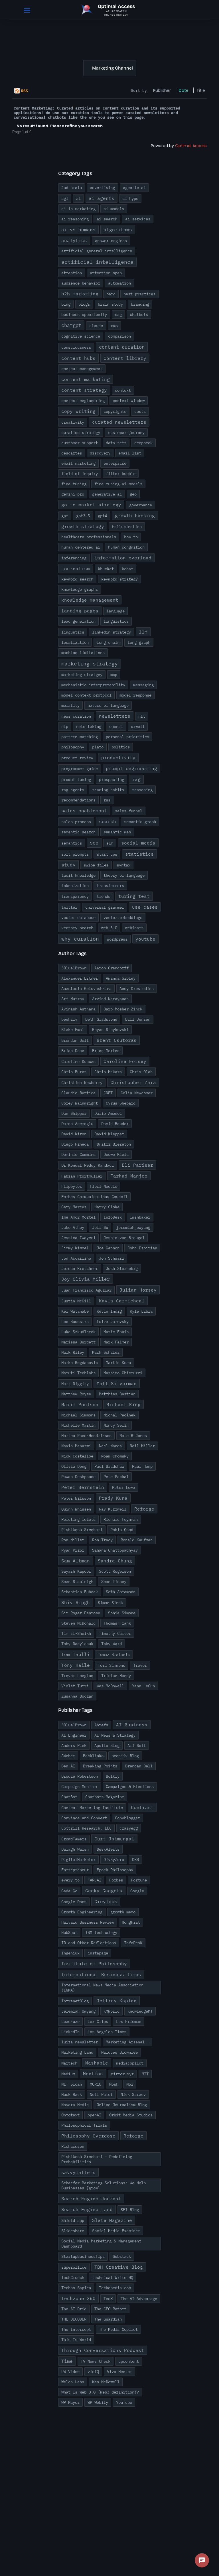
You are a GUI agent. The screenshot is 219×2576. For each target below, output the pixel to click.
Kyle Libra (141, 1311)
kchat (127, 569)
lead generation (78, 621)
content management (82, 369)
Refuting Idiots (78, 1519)
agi (65, 198)
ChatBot (69, 1797)
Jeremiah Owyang (78, 2011)
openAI (94, 2115)
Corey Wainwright (80, 1103)
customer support (80, 443)
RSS (25, 91)
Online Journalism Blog (122, 2105)
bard (111, 294)
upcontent (129, 2361)
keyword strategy (119, 579)
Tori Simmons (111, 1665)
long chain (108, 642)
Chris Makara (108, 1072)
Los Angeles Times (107, 2032)
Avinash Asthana (78, 1009)
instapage (98, 1953)
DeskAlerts (108, 1849)
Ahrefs (101, 1725)
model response (135, 695)
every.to (70, 1880)
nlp (65, 726)
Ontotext (70, 2115)
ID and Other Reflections (89, 1943)
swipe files (96, 865)
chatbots (139, 314)
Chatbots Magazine (105, 1797)
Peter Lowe (123, 1487)
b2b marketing (80, 294)
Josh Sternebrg (122, 1268)
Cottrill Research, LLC (86, 1828)
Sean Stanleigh (77, 1582)
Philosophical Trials (84, 2125)
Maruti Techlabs (78, 1373)
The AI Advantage (139, 2299)
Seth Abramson (121, 1592)
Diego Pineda (75, 1144)
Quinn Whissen (76, 1509)
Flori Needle (104, 1186)
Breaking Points (100, 1766)
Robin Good (122, 1530)
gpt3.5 (83, 516)
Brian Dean (73, 1051)
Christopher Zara (133, 1082)
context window (129, 401)
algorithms (118, 230)
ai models (114, 209)
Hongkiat (131, 1922)
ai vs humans (78, 230)
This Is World (76, 2340)
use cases (145, 907)
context (123, 390)
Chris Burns (74, 1072)
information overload (123, 558)
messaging (143, 685)
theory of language (124, 875)
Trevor (140, 1665)
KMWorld (111, 2011)
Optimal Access (191, 146)
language (115, 611)
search (108, 821)
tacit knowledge (78, 875)
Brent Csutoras (117, 1040)
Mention (93, 2074)
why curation (80, 939)
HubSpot (69, 1932)
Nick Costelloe (77, 1456)
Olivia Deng (74, 1466)
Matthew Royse (76, 1394)
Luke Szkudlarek (78, 1332)
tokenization (75, 886)
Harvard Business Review (88, 1922)
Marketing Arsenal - (127, 2042)
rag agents (73, 790)
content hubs (78, 358)
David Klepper (109, 1134)
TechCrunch (73, 2277)
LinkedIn (70, 2032)
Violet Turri (75, 1686)
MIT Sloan (72, 2084)
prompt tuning (76, 780)
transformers (110, 886)
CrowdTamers (74, 1839)
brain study (110, 304)
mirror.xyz (122, 2074)
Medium (68, 2074)
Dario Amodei (108, 1113)
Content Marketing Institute (92, 1808)
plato (98, 747)
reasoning (142, 790)
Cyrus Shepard (121, 1103)
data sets (116, 443)
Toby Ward (111, 1644)
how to (131, 537)
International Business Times (101, 1974)
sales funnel (129, 811)
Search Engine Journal (91, 2199)
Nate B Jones (133, 1436)
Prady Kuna (113, 1498)
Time (67, 2361)
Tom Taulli (76, 1654)
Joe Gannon (108, 1248)
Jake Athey (73, 1227)
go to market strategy (91, 505)
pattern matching (80, 737)
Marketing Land (77, 2052)
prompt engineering (131, 768)
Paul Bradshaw (109, 1466)
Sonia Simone (122, 1613)
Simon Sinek (110, 1603)
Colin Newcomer (137, 1093)
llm (143, 632)
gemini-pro (73, 494)
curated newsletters (119, 422)
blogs (84, 304)
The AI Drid (74, 2309)
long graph (139, 642)
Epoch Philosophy (115, 1870)
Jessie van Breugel (124, 1238)
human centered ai (81, 547)
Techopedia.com (115, 2288)
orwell (138, 726)
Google (137, 1891)
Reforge (144, 1509)
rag (136, 779)
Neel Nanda (110, 1446)
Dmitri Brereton (114, 1144)
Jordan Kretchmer (80, 1268)
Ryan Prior (73, 1550)
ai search (107, 219)
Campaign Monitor (80, 1787)
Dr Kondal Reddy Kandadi (88, 1165)
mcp (114, 675)
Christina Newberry (82, 1083)
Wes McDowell (110, 1686)
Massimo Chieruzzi (123, 1373)
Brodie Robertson (80, 1776)
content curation (122, 347)
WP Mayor (70, 2402)
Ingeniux (70, 1953)
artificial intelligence (97, 262)
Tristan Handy (116, 1676)
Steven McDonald (78, 1623)
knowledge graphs (80, 589)
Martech (69, 2063)
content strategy (84, 390)
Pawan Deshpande (78, 1477)
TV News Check (96, 2361)
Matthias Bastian (117, 1394)
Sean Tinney (114, 1582)
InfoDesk (113, 1217)
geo (133, 494)
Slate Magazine (112, 2220)
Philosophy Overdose (88, 2136)
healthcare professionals (89, 537)
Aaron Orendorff (111, 968)
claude (96, 326)
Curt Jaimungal (114, 1839)
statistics (139, 854)
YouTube (124, 2402)
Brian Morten (106, 1051)
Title (201, 90)
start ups (107, 854)
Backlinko (93, 1756)
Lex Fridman (129, 2021)
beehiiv (69, 1019)
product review (77, 758)
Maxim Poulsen (80, 1404)
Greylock (106, 1901)
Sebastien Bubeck (80, 1592)
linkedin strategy (111, 632)
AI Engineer (74, 1735)
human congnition (126, 547)
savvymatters (78, 2172)
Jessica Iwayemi (78, 1238)
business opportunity (84, 314)
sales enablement (84, 811)
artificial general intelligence (97, 251)
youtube (145, 939)
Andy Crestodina (137, 988)
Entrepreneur (75, 1870)
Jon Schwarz (111, 1258)
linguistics (116, 621)
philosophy (73, 747)
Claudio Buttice (78, 1093)
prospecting (111, 780)
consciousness (76, 347)
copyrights (115, 411)
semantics (72, 843)
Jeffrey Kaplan (117, 2001)
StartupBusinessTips (83, 2256)
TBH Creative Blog (119, 2267)
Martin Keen (118, 1363)
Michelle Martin (78, 1425)
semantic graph (140, 822)
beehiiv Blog (125, 1756)
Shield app (73, 2220)
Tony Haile (76, 1665)
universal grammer (105, 907)
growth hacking (135, 515)
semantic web (117, 832)
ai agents (102, 198)
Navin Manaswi (76, 1446)
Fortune (139, 1880)
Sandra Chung (115, 1561)
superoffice (74, 2267)
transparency (75, 896)
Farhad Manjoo (129, 1176)
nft (142, 716)
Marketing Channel (112, 68)
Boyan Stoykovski (110, 1030)
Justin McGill (76, 1301)
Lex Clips (98, 2021)
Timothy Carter (115, 1633)
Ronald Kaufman (137, 1540)
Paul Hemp (142, 1466)
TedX (108, 2299)
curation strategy (81, 433)
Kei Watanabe (75, 1311)
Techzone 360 (78, 2298)
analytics (74, 240)
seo (94, 843)
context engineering (83, 401)
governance (141, 505)
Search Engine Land (87, 2209)
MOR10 (96, 2084)
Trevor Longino (77, 1676)
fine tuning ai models (118, 484)
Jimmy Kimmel (75, 1248)
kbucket (106, 569)
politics (121, 747)
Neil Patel (101, 2094)
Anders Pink (74, 1745)
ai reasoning (75, 219)
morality (70, 705)
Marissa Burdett (78, 1342)
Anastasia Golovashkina (86, 988)
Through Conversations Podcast (103, 2350)
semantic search (78, 832)
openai (116, 726)
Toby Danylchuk (77, 1644)
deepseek (143, 443)
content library (125, 358)
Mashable (97, 2063)
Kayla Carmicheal (122, 1301)
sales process (76, 822)
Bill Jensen (138, 1019)
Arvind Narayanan (110, 999)
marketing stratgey (82, 675)
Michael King (123, 1404)
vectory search (77, 928)
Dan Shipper (74, 1113)
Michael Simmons (78, 1415)
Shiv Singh (76, 1602)
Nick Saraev (133, 2094)
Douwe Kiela (116, 1154)
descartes (72, 453)
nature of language (108, 705)
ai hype (130, 198)
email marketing (78, 463)
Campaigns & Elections (130, 1787)
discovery (100, 453)
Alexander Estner (80, 978)
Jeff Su (100, 1227)
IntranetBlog (75, 2001)
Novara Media (75, 2105)
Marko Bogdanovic (80, 1363)
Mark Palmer (116, 1342)
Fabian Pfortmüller (82, 1176)
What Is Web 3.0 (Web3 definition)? (100, 2392)
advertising (102, 188)
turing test (134, 896)
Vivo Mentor (119, 2372)
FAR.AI (94, 1880)
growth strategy (83, 526)
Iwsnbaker (140, 1217)
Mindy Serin (116, 1425)
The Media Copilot (118, 2329)
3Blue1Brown (74, 968)
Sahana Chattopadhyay (115, 1550)
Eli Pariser (137, 1165)
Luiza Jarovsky (113, 1322)
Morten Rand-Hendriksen (86, 1436)
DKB (135, 1860)
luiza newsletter (80, 2042)
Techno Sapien (76, 2288)
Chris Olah (141, 1072)
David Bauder (115, 1124)
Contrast (142, 1807)
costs (140, 411)
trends (104, 896)
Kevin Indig (109, 1311)
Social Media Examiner (116, 2231)
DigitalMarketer (78, 1860)
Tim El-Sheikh (76, 1633)
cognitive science (81, 336)
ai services (138, 219)
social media (138, 843)
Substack (122, 2256)
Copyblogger (127, 1818)
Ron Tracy (102, 1540)
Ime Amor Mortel (78, 1217)
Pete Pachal (116, 1477)
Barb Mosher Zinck (123, 1009)
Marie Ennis (116, 1332)
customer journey (126, 433)
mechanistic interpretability (93, 685)
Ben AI (68, 1766)
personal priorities (127, 737)
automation (119, 283)
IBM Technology (101, 1932)
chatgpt (71, 325)
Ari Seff (137, 1745)
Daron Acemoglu (77, 1124)
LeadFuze (70, 2021)
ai (78, 198)
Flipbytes (72, 1186)
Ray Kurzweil (113, 1509)
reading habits (108, 790)
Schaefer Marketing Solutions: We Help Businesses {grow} (104, 2185)
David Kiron (74, 1134)
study (68, 865)
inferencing (74, 558)
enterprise (115, 463)
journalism (76, 569)
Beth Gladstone (101, 1019)
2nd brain (72, 188)
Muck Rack (72, 2094)
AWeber (68, 1756)
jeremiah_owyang (133, 1227)
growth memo (123, 1912)
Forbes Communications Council (94, 1197)
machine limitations (83, 653)
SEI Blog (130, 2210)
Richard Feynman (121, 1519)
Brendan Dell (75, 1040)
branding (140, 304)
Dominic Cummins (78, 1154)
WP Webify (98, 2402)
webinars (134, 928)
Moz (130, 2084)
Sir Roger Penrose (81, 1613)
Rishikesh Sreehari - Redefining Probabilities (97, 2159)
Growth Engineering (82, 1912)
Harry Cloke (107, 1207)
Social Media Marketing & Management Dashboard (101, 2244)
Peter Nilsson (76, 1498)
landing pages (80, 611)
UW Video (70, 2372)
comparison (119, 336)
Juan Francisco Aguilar (86, 1290)
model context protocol (86, 695)
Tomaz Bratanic (114, 1655)
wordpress (117, 939)
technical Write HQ (113, 2277)
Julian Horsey (138, 1290)
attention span (106, 273)
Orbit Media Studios (131, 2115)
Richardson (73, 2146)
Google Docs (74, 1902)
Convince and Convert (84, 1818)
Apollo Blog (107, 1745)
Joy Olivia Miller (86, 1279)
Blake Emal (73, 1030)
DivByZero (114, 1860)
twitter (69, 907)
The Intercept (76, 2329)
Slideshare (73, 2231)
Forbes (116, 1880)
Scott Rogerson (115, 1571)
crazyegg (129, 1828)
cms (114, 326)
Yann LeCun (143, 1686)
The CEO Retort (110, 2309)
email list (130, 453)
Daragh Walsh (75, 1849)
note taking (89, 726)
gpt (65, 516)
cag (118, 314)
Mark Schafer (106, 1352)
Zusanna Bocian (77, 1696)
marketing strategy (90, 664)
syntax (123, 865)
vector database (78, 917)
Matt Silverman (117, 1383)
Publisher (162, 90)
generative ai (107, 494)
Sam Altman (76, 1561)
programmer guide (80, 769)
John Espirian (142, 1248)
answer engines (111, 241)
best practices (139, 294)
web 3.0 (109, 928)
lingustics (73, 632)
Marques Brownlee (119, 2052)
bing (66, 304)
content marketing (86, 379)
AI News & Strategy (115, 1735)
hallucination (127, 527)
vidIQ (93, 2372)
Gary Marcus (74, 1207)
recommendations (78, 800)
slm (110, 843)
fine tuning (74, 484)
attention (72, 273)
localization (75, 642)
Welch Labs (73, 2382)
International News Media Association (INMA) (102, 1988)
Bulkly (113, 1776)
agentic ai (134, 188)
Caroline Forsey (125, 1061)
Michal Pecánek (119, 1415)
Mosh (114, 2084)
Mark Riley (73, 1352)
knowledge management (90, 600)
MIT (145, 2074)
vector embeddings (123, 917)
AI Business (132, 1725)
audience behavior (81, 283)
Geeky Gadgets (104, 1891)
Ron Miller (73, 1540)
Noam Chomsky (115, 1456)
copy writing (78, 411)
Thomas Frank (117, 1623)
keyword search (77, 579)
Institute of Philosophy (94, 1964)
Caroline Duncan (78, 1061)
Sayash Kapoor (76, 1571)
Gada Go (69, 1891)
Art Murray (73, 999)
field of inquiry (80, 474)
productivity (118, 758)
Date (184, 90)
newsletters (115, 716)
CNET (108, 1093)
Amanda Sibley (121, 978)
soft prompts (75, 854)
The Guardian (108, 2319)
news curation (76, 716)
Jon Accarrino (76, 1258)
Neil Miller (142, 1446)
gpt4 (102, 516)
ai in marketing (78, 209)
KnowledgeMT (140, 2011)
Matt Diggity (75, 1384)
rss (107, 800)
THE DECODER (74, 2319)
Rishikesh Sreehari (82, 1530)
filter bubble (121, 474)
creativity (73, 422)
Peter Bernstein (83, 1487)
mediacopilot (130, 2063)
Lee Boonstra (75, 1322)
